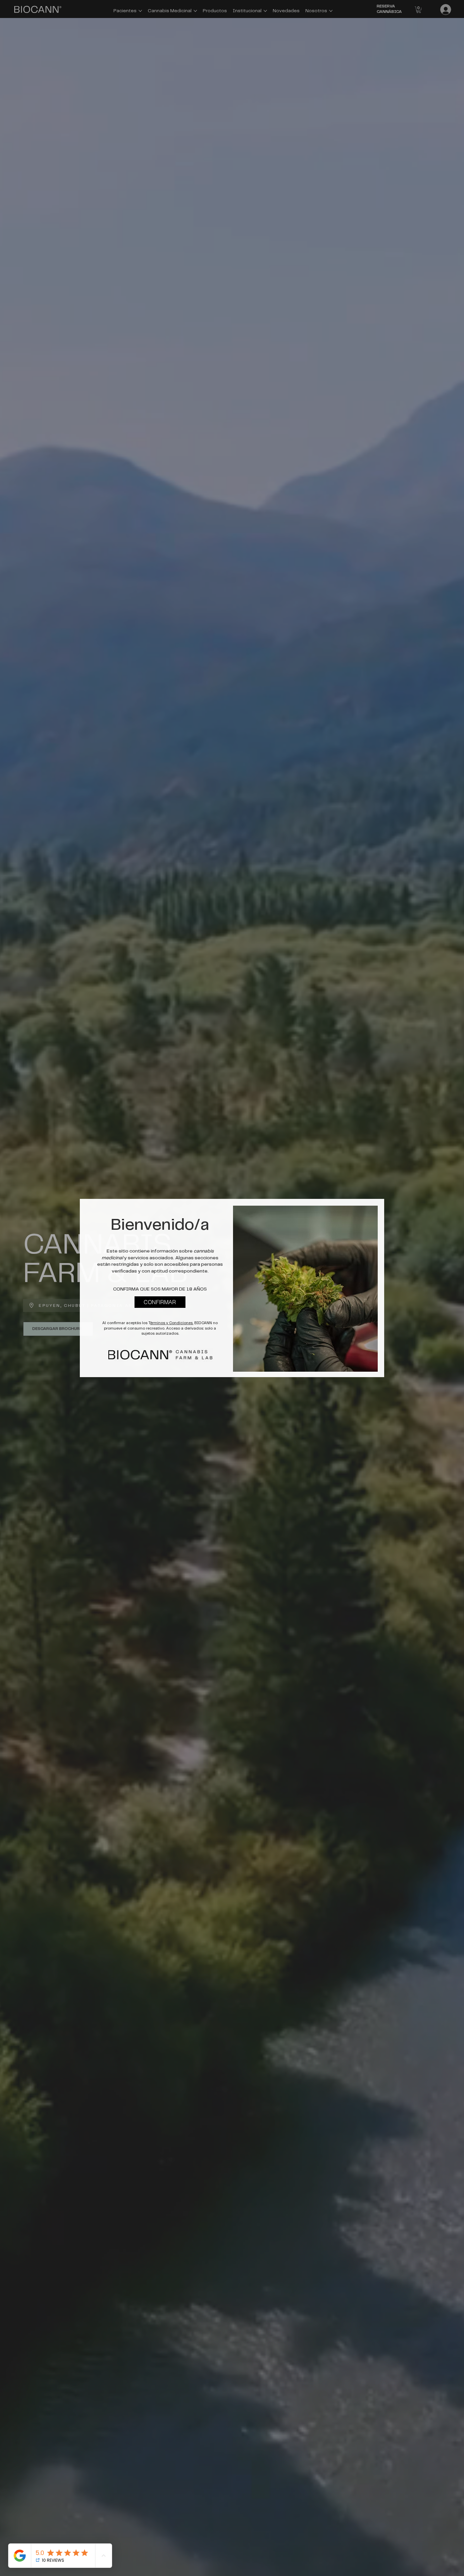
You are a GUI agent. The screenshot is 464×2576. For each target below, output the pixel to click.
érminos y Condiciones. (172, 1323)
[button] (160, 1302)
